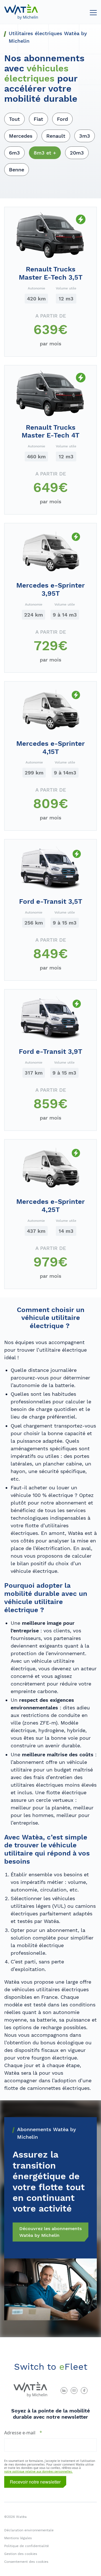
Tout (14, 119)
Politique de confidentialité (27, 2546)
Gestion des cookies (21, 2554)
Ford (62, 119)
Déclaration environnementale (29, 2530)
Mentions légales (18, 2538)
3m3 (85, 136)
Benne (17, 170)
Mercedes (21, 136)
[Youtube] (74, 2391)
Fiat (38, 119)
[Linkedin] (64, 2391)
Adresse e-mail (20, 2433)
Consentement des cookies (26, 2562)
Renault (56, 136)
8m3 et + (45, 153)
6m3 (14, 153)
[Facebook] (84, 2391)
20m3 (77, 153)
